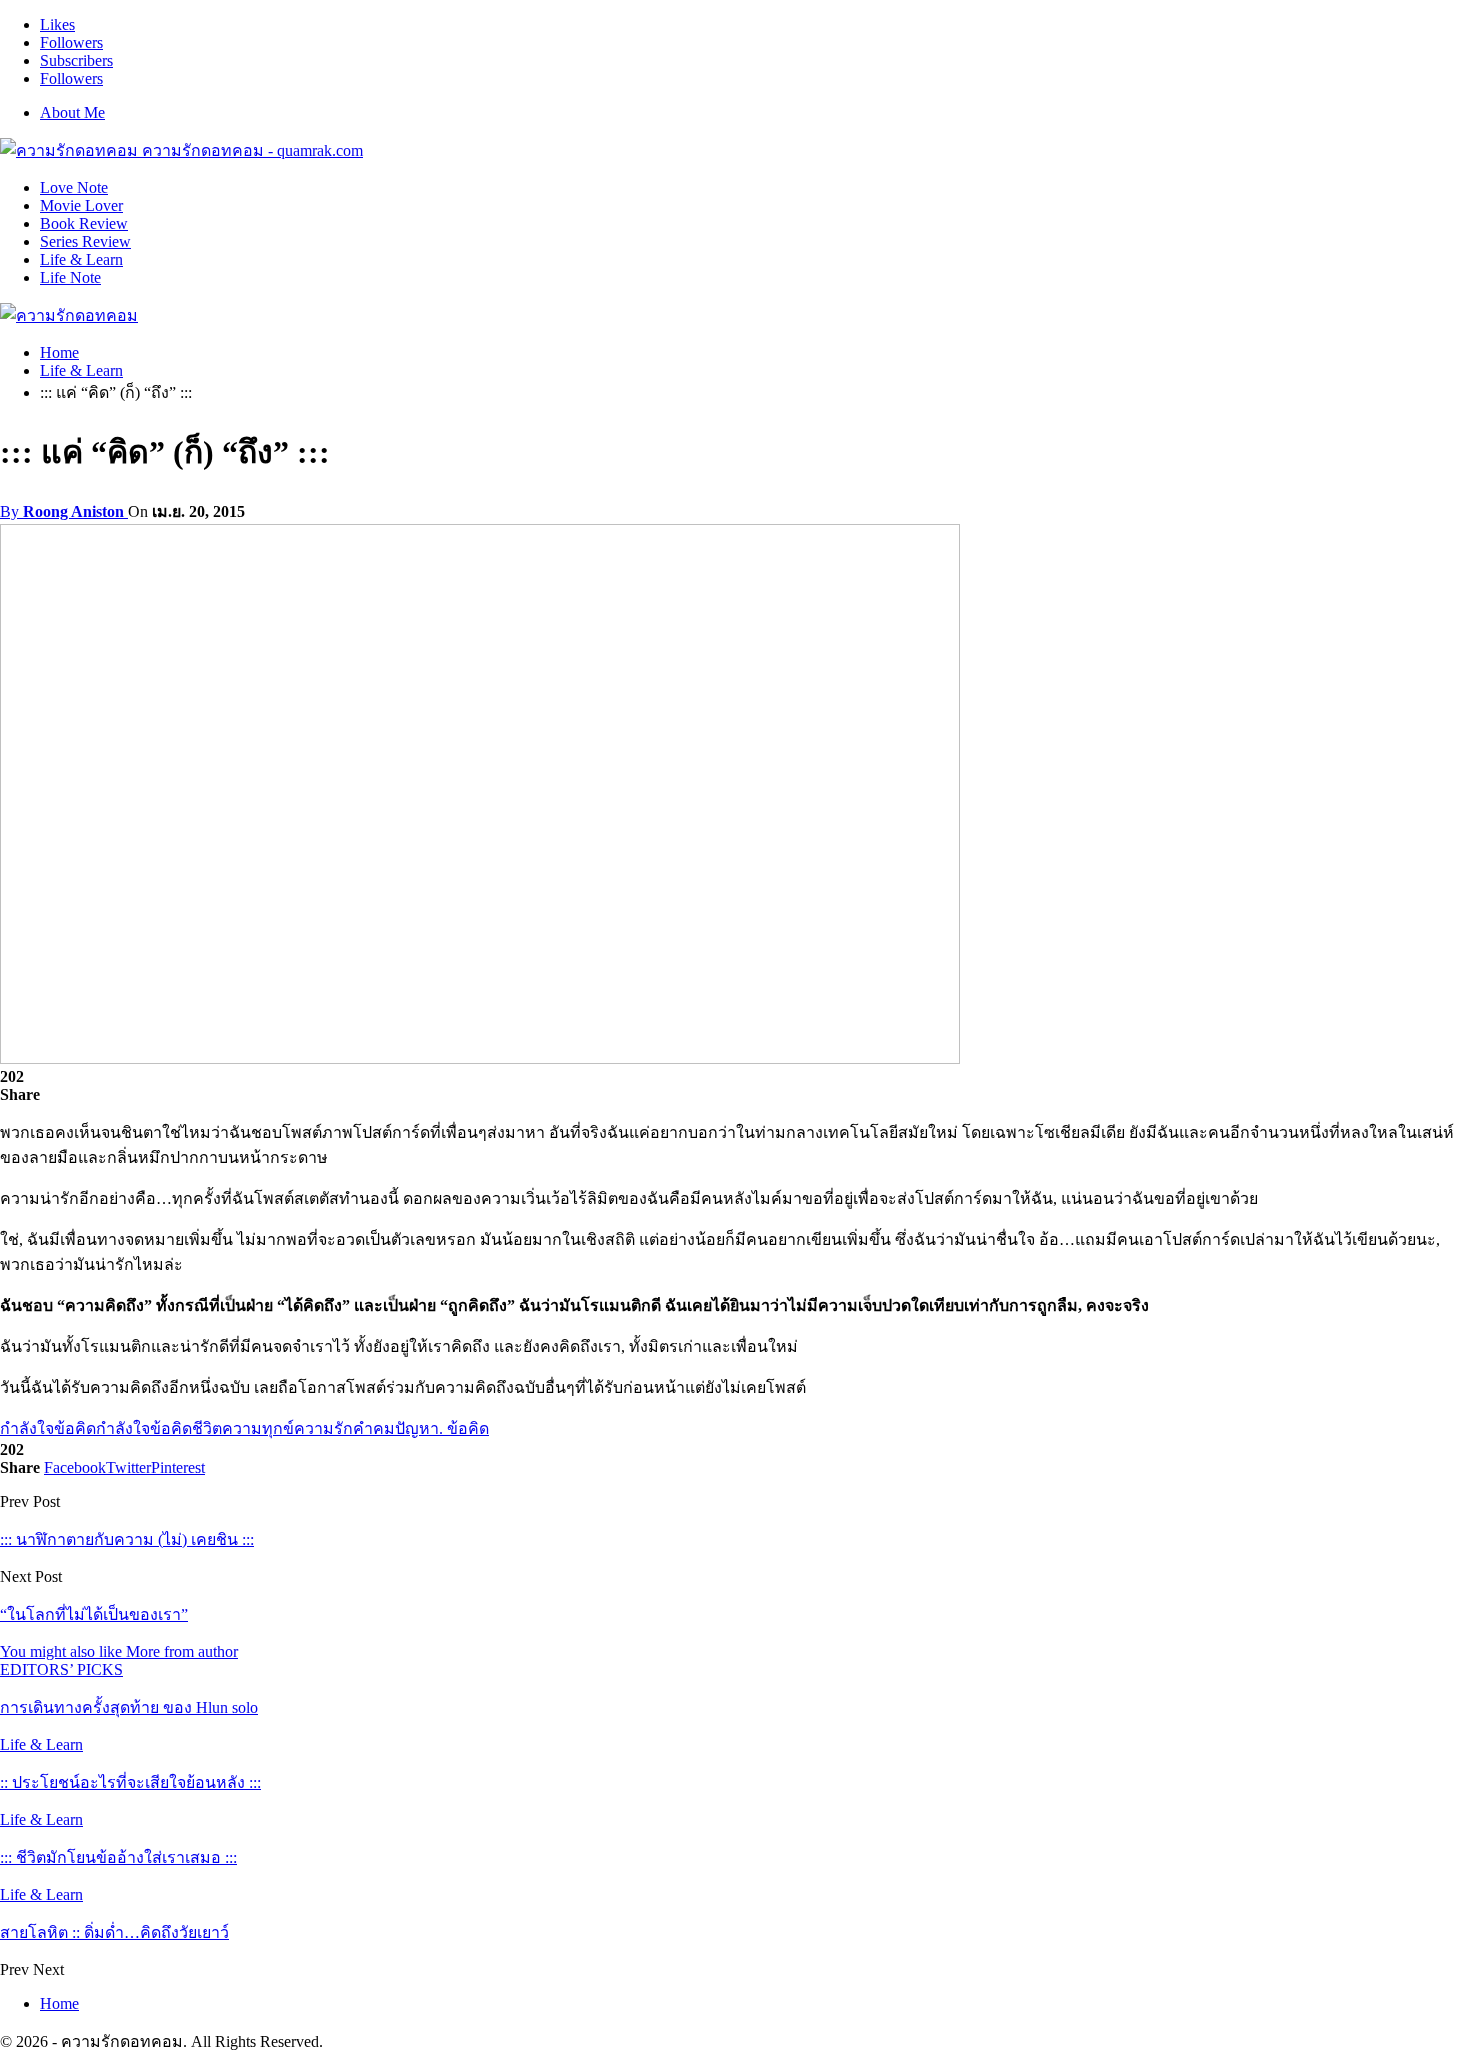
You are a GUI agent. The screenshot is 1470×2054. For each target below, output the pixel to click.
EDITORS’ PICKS (61, 1669)
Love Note (74, 187)
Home (59, 2003)
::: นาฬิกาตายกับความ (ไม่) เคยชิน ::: (127, 1539)
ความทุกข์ (258, 1428)
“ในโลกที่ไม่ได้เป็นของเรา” (94, 1614)
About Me (72, 112)
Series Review (85, 241)
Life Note (70, 277)
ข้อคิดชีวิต (186, 1428)
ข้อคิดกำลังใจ (102, 1428)
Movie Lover (81, 205)
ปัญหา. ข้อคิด (442, 1428)
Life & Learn (81, 259)
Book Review (84, 223)
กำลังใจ (27, 1428)
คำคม (374, 1428)
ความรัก (323, 1428)
